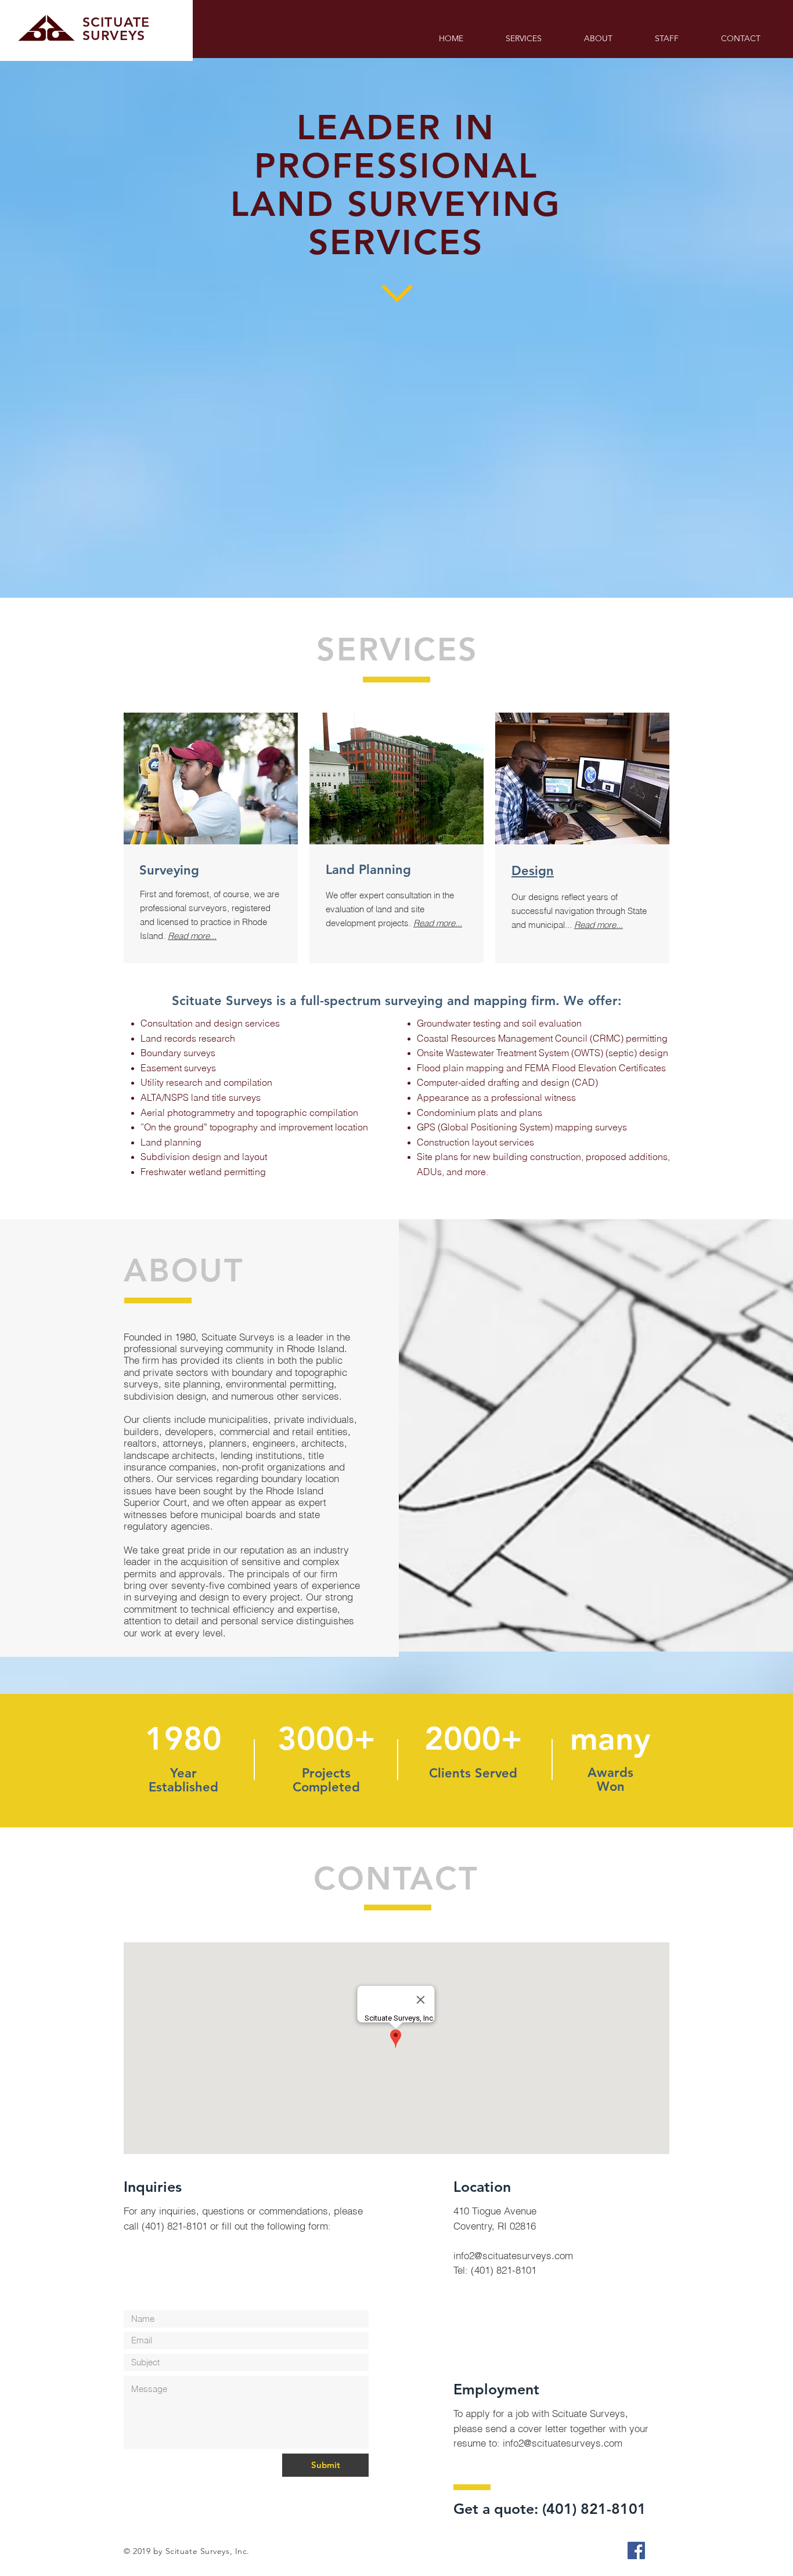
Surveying (169, 870)
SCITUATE (116, 22)
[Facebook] (636, 2550)
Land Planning (368, 870)
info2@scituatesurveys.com (513, 2255)
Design (533, 871)
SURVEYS (114, 35)
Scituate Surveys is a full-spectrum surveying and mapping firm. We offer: (397, 1001)
